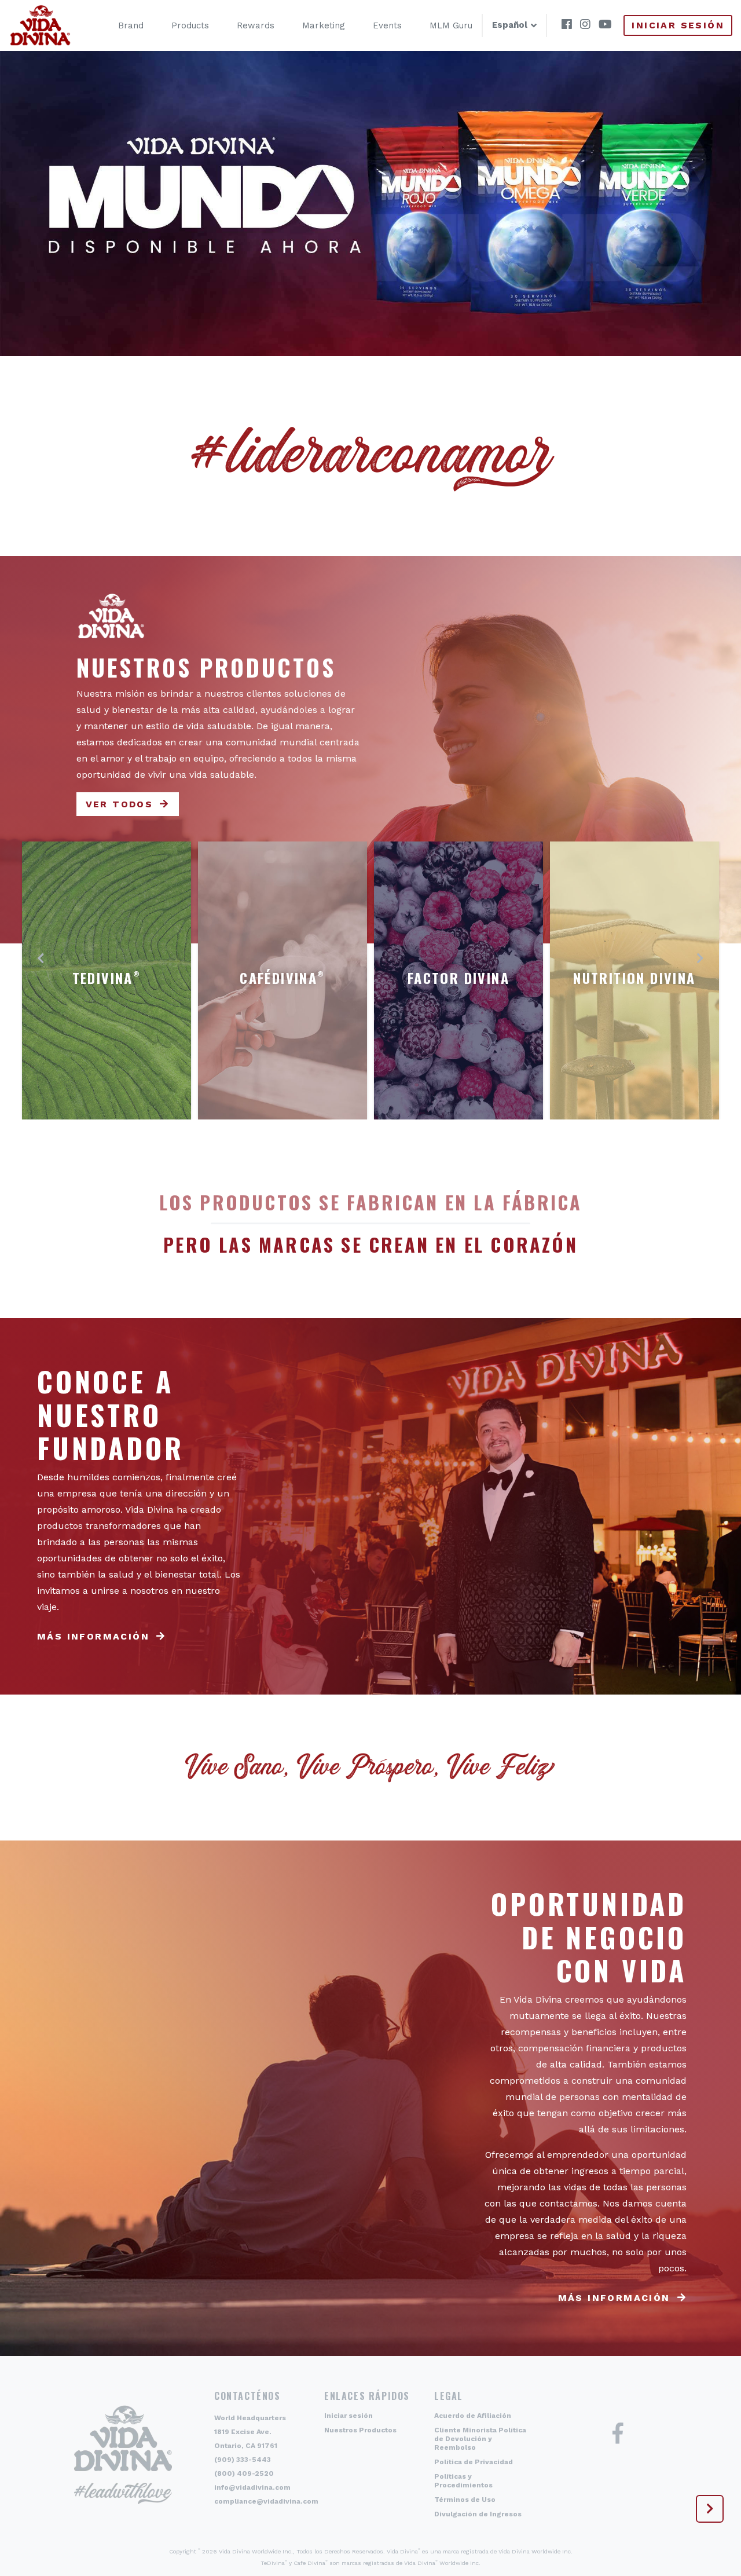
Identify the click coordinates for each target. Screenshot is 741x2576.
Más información (93, 1636)
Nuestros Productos (360, 2430)
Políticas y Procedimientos (463, 2481)
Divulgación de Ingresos (478, 2514)
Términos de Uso (465, 2500)
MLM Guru (451, 25)
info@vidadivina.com (252, 2487)
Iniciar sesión (678, 25)
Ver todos (120, 804)
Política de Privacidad (474, 2462)
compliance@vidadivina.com (266, 2501)
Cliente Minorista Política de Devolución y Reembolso (480, 2439)
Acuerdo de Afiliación (473, 2416)
